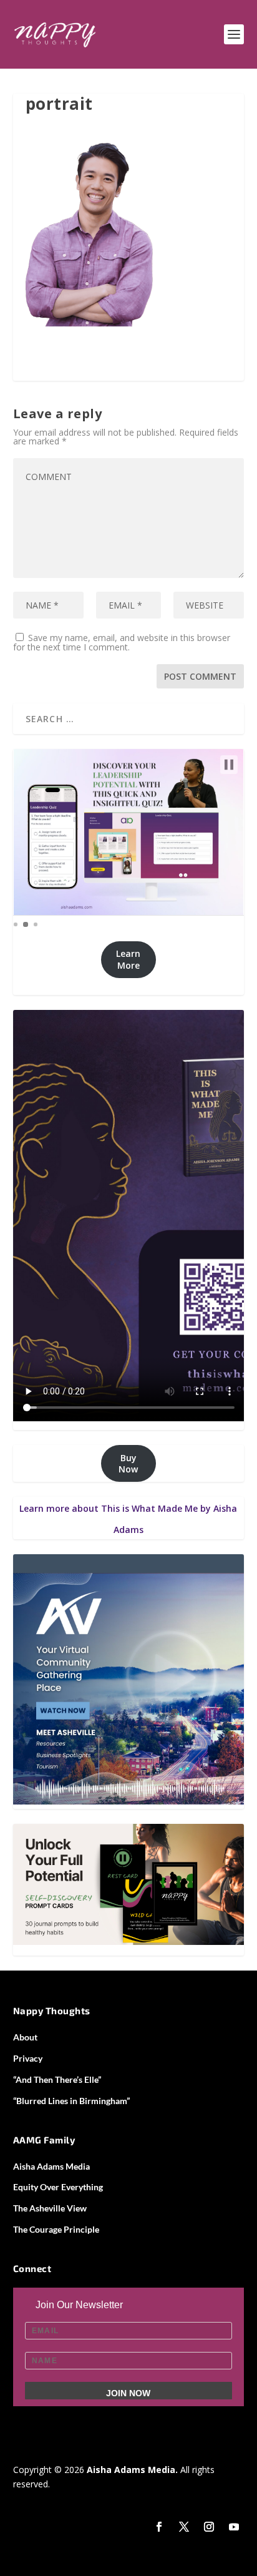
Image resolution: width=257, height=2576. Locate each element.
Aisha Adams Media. (131, 2470)
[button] (229, 765)
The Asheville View (50, 2208)
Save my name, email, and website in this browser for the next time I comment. (122, 642)
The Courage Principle (56, 2229)
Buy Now (128, 1463)
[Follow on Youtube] (234, 2527)
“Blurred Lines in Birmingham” (71, 2101)
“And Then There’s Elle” (57, 2079)
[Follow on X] (184, 2527)
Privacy (28, 2058)
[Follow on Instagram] (209, 2527)
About (25, 2037)
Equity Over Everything (58, 2187)
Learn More (128, 959)
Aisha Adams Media (51, 2166)
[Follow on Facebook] (159, 2527)
